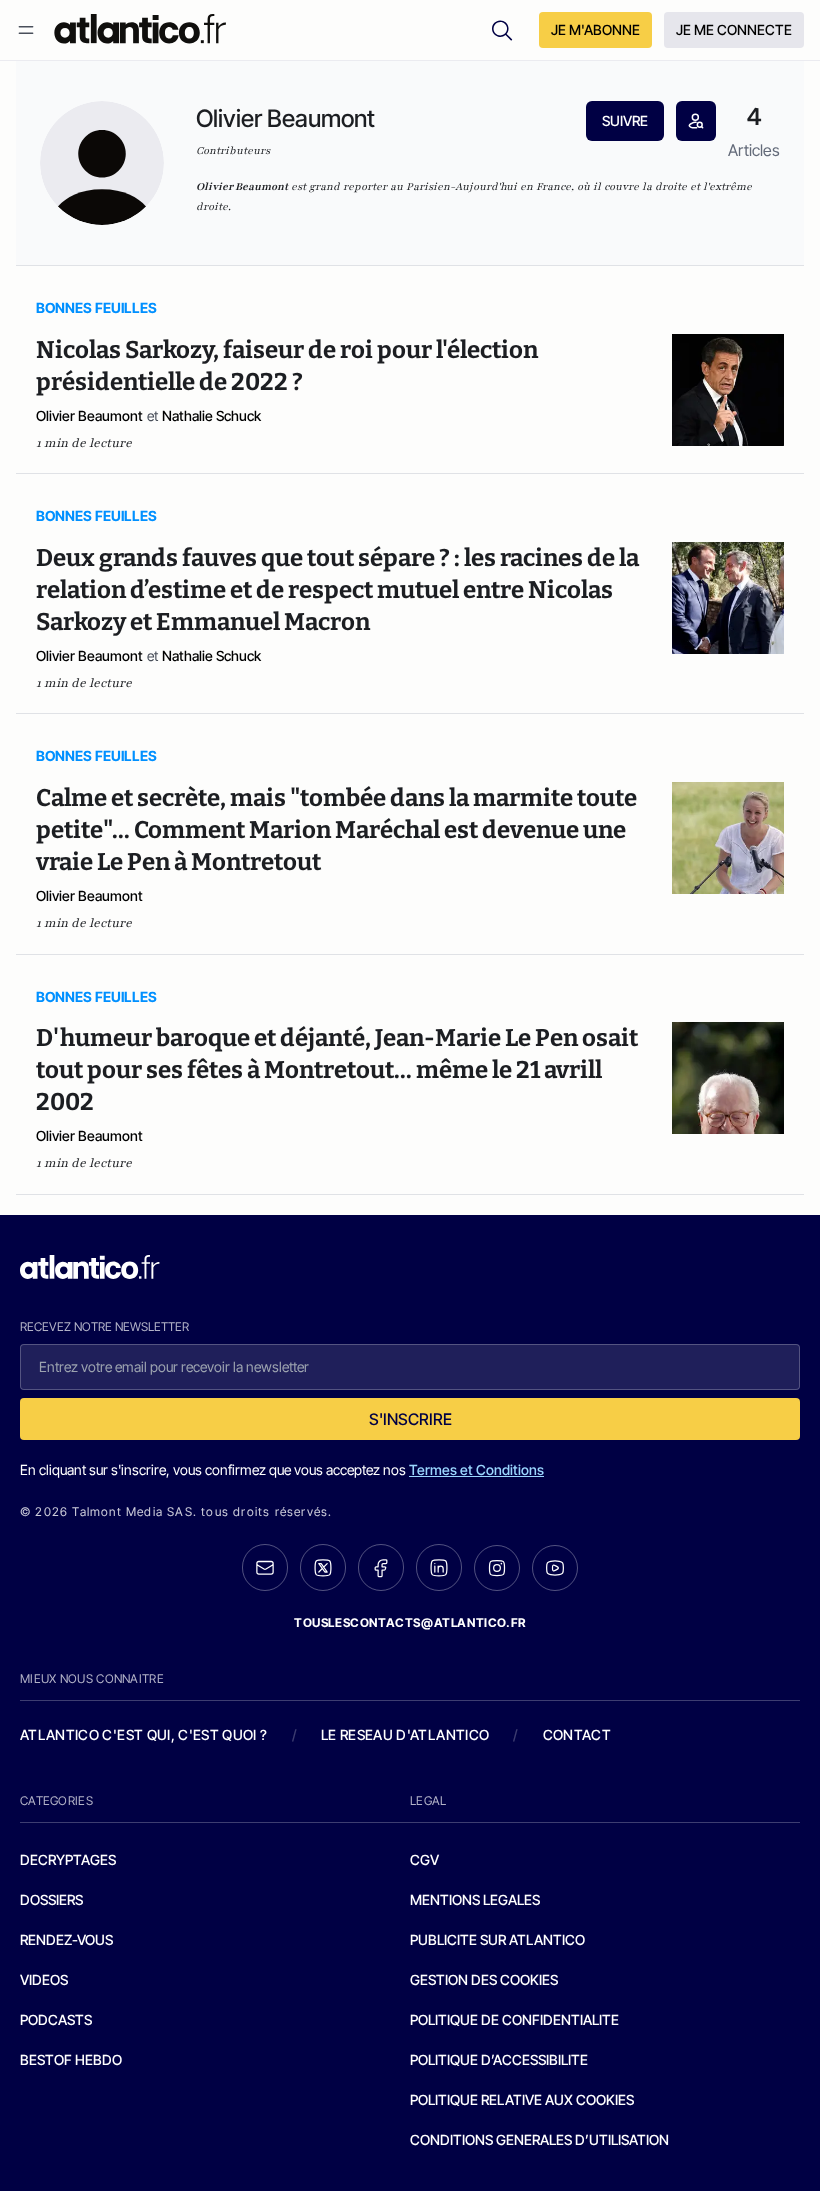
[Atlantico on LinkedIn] (439, 1567)
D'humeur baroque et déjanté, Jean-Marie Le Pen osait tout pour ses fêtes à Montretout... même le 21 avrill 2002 (337, 1070)
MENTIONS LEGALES (475, 1899)
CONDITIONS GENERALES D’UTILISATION (539, 2139)
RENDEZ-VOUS (66, 1939)
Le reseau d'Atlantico (405, 1734)
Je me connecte (734, 29)
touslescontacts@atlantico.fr (410, 1622)
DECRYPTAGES (68, 1859)
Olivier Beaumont (89, 415)
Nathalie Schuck (211, 415)
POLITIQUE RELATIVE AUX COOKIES (522, 2099)
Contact (577, 1734)
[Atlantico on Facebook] (381, 1567)
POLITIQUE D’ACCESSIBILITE (499, 2059)
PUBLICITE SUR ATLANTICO (497, 1939)
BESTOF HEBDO (71, 2059)
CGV (424, 1859)
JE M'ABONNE (595, 29)
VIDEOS (44, 1979)
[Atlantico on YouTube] (555, 1568)
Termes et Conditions (476, 1469)
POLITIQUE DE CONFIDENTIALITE (514, 2019)
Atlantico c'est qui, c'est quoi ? (144, 1734)
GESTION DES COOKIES (484, 1979)
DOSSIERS (51, 1899)
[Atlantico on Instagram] (497, 1568)
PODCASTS (56, 2019)
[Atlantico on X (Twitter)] (323, 1567)
